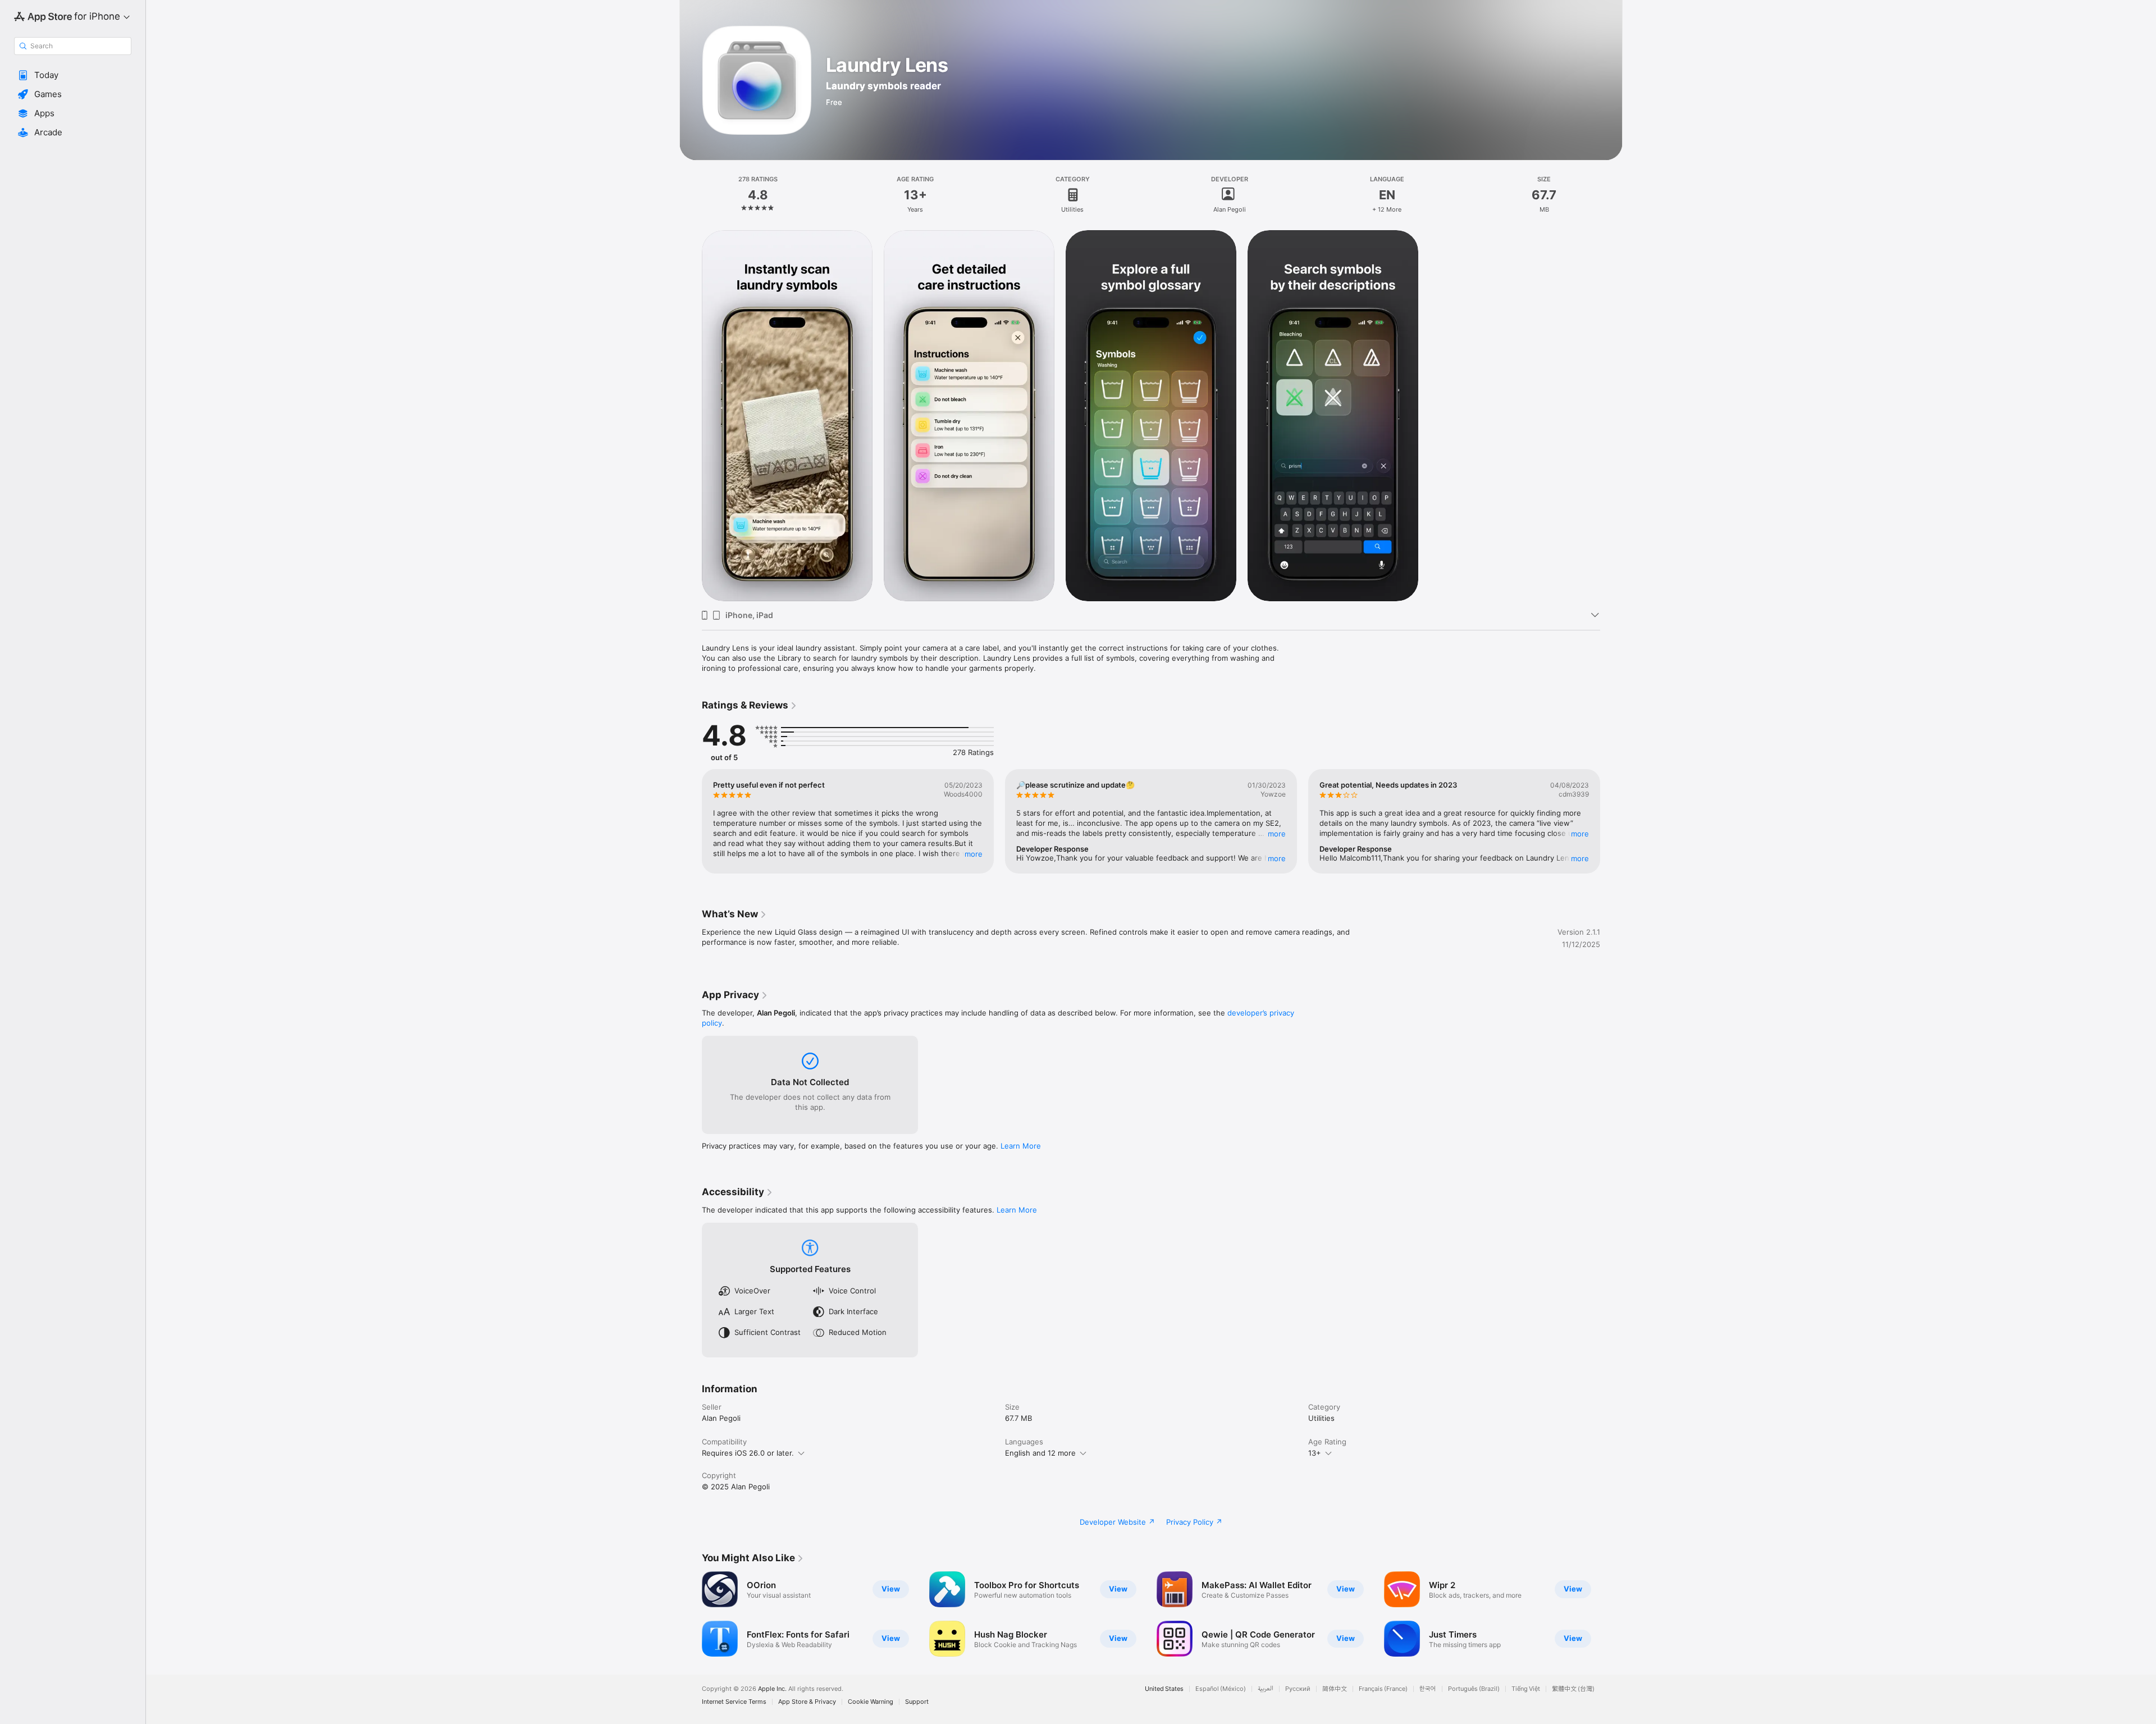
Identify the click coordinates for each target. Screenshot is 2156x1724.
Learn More (1021, 1146)
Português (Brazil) (1474, 1689)
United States (1164, 1689)
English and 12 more (1040, 1453)
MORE (974, 854)
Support (917, 1702)
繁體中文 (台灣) (1573, 1689)
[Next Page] (1611, 821)
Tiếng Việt (1526, 1689)
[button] (73, 75)
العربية (1266, 1689)
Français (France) (1383, 1689)
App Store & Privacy (807, 1702)
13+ (1315, 1453)
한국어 (1428, 1689)
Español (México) (1221, 1689)
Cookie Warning (871, 1702)
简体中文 (1335, 1689)
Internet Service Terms (734, 1702)
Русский (1298, 1689)
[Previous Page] (691, 821)
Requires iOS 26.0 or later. (748, 1453)
